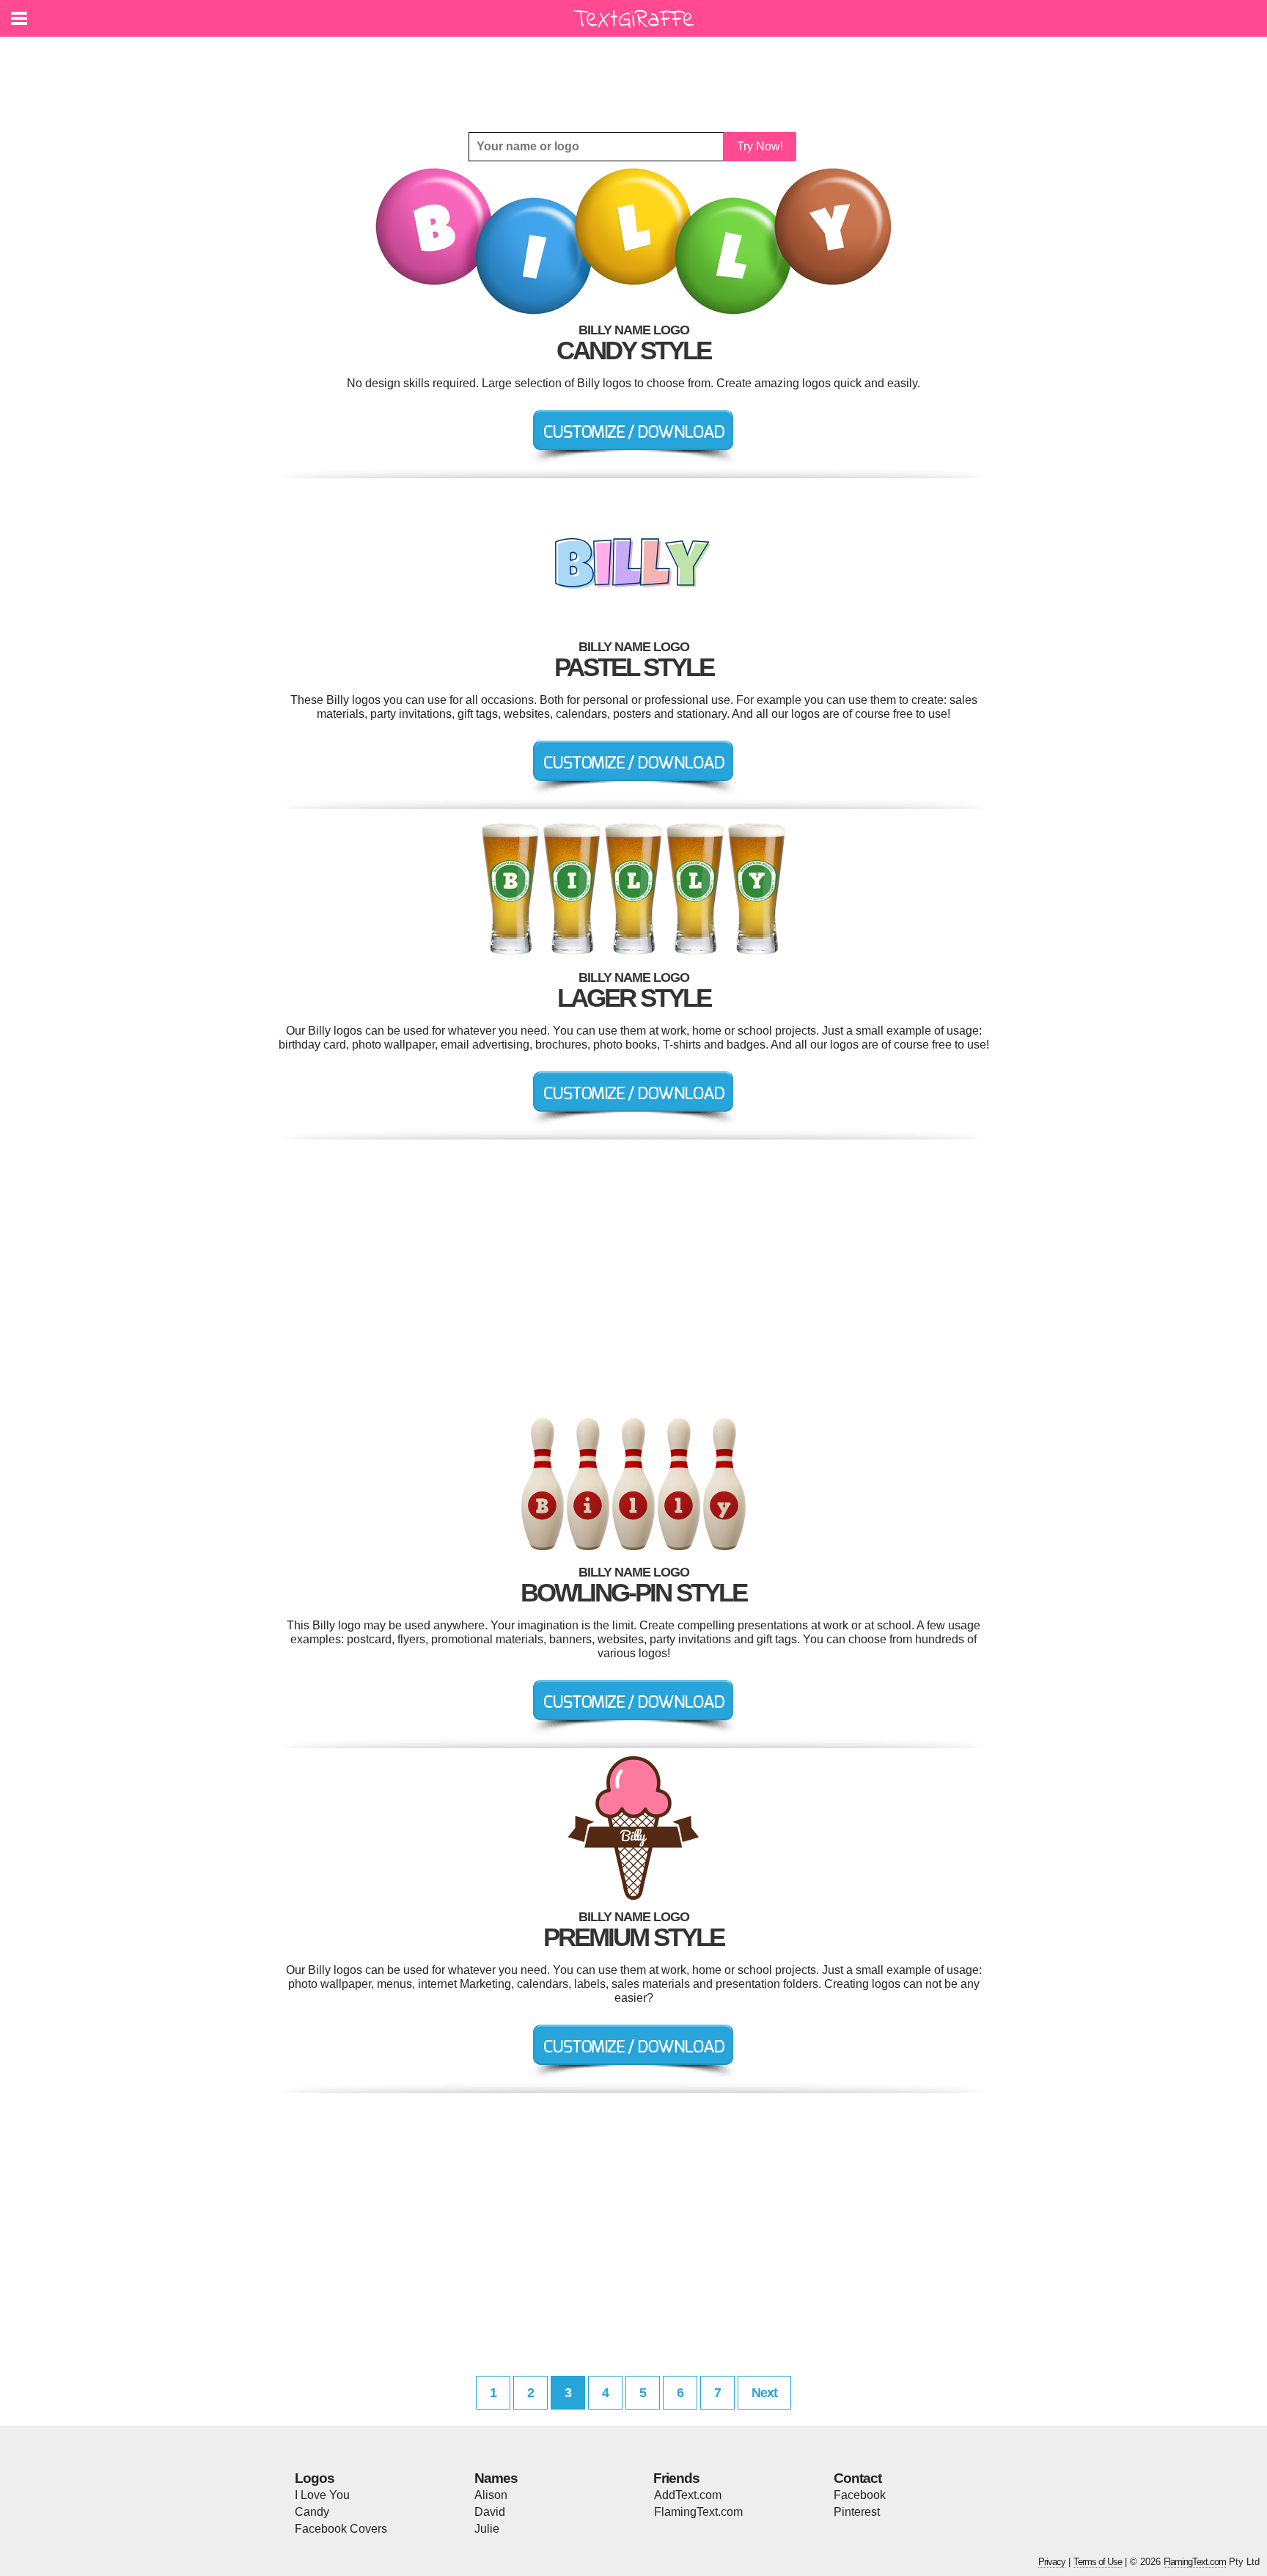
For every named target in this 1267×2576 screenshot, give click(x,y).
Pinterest (857, 2512)
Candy (312, 2512)
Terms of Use (1098, 2562)
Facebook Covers (341, 2529)
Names (496, 2478)
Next (764, 2393)
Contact (857, 2478)
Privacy (1052, 2562)
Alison (491, 2495)
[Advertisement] (637, 73)
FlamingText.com (698, 2512)
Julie (487, 2529)
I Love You (322, 2495)
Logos (315, 2478)
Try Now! (760, 146)
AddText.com (688, 2495)
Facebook (860, 2495)
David (490, 2512)
